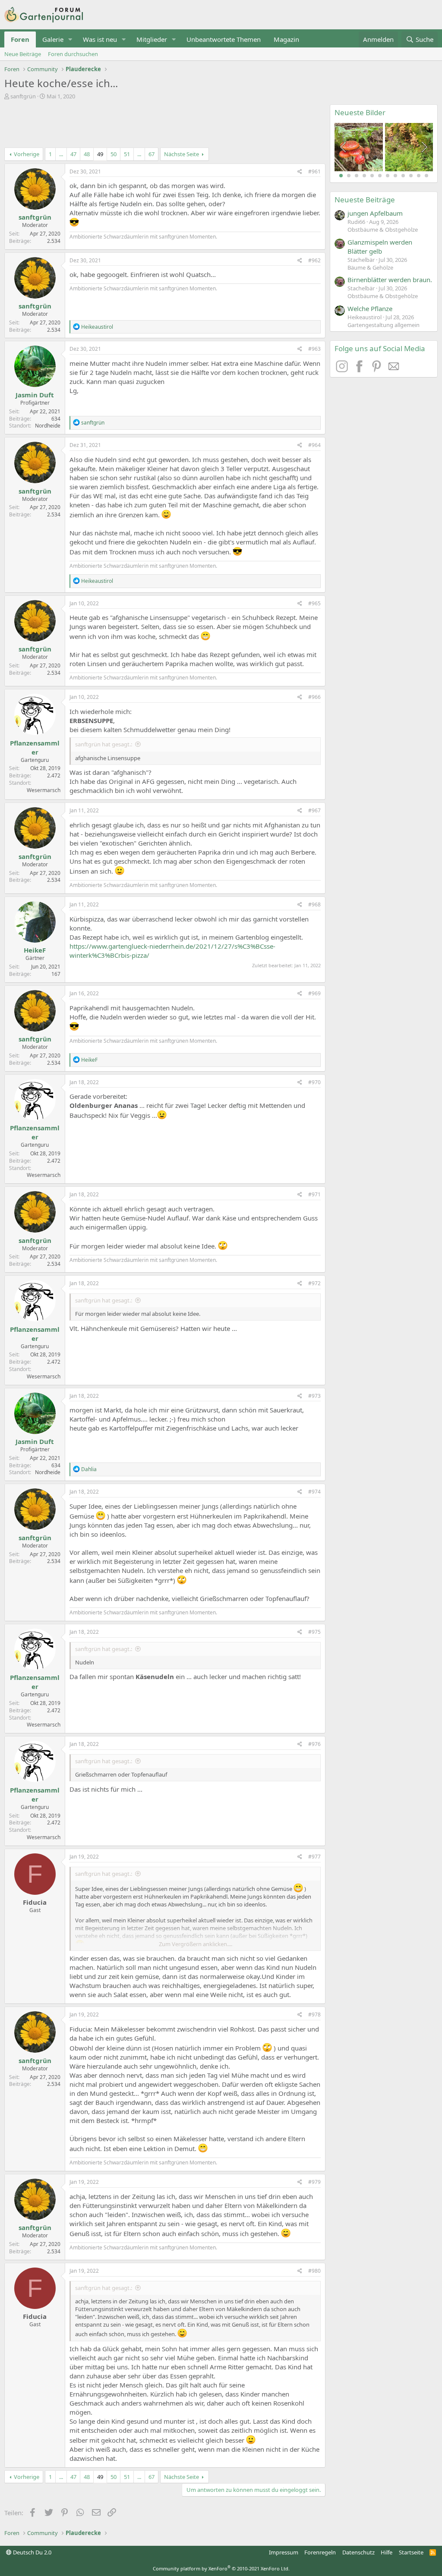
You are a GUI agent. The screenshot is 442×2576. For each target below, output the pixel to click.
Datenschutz (358, 2552)
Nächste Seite (182, 154)
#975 (314, 1632)
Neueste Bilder (360, 112)
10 (411, 176)
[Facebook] (360, 370)
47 (73, 154)
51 (127, 154)
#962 (314, 260)
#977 (314, 1857)
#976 (314, 1744)
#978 (314, 2015)
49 (100, 154)
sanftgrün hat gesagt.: (104, 744)
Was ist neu (100, 39)
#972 (314, 1283)
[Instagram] (343, 370)
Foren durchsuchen (73, 54)
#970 (314, 1082)
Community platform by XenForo (221, 2568)
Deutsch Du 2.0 (32, 2552)
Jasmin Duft (35, 395)
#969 (314, 993)
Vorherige (27, 154)
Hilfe (387, 2552)
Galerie (53, 39)
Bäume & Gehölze (370, 267)
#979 (314, 2182)
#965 (314, 603)
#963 (314, 349)
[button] (70, 39)
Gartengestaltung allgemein (384, 325)
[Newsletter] (394, 370)
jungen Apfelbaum (375, 213)
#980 (314, 2271)
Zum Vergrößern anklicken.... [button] (196, 1944)
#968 (314, 904)
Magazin (286, 39)
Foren (20, 39)
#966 (314, 697)
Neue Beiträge (23, 54)
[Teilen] (300, 172)
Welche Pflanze (370, 308)
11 (419, 176)
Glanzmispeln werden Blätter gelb (380, 247)
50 (114, 154)
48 (87, 154)
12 (426, 176)
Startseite (411, 2552)
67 (152, 154)
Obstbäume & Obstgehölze (383, 230)
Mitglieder (152, 39)
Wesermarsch (44, 790)
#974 (314, 1492)
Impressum (284, 2552)
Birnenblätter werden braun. (390, 280)
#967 (314, 810)
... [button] (61, 154)
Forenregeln (320, 2552)
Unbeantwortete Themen (224, 39)
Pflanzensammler (35, 747)
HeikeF (35, 950)
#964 (314, 445)
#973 (314, 1396)
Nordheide (48, 426)
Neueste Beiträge (365, 200)
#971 (314, 1194)
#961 (314, 171)
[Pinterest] (378, 370)
